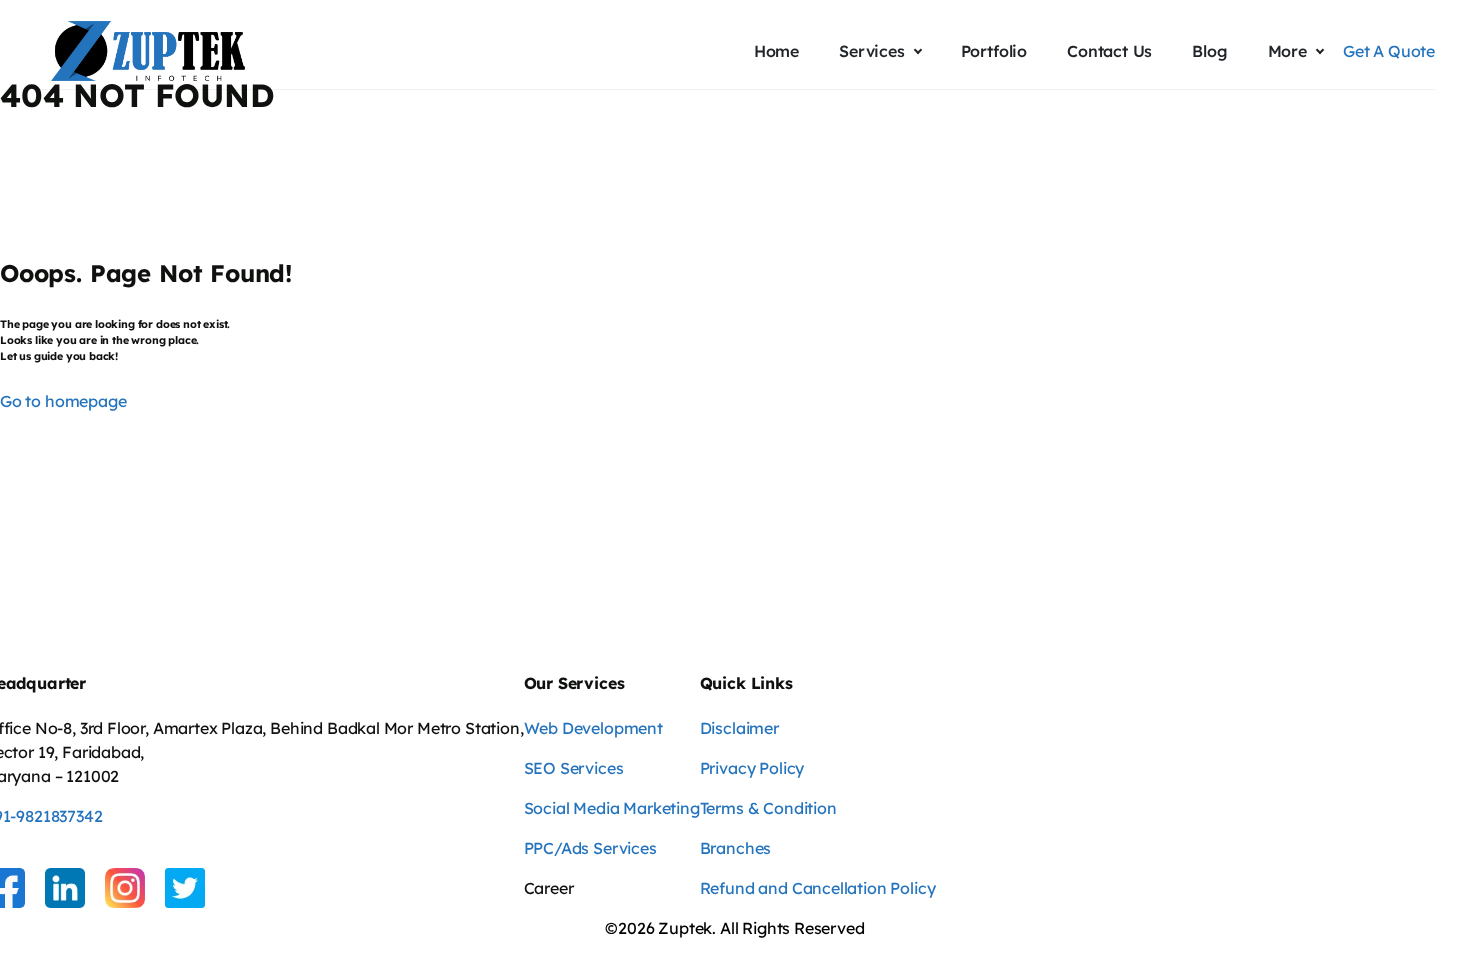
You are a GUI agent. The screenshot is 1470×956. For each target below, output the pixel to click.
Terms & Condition (768, 808)
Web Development (593, 728)
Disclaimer (739, 728)
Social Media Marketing (612, 808)
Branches (736, 848)
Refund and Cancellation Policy (818, 888)
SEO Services (574, 768)
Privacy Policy (752, 768)
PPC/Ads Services (590, 848)
